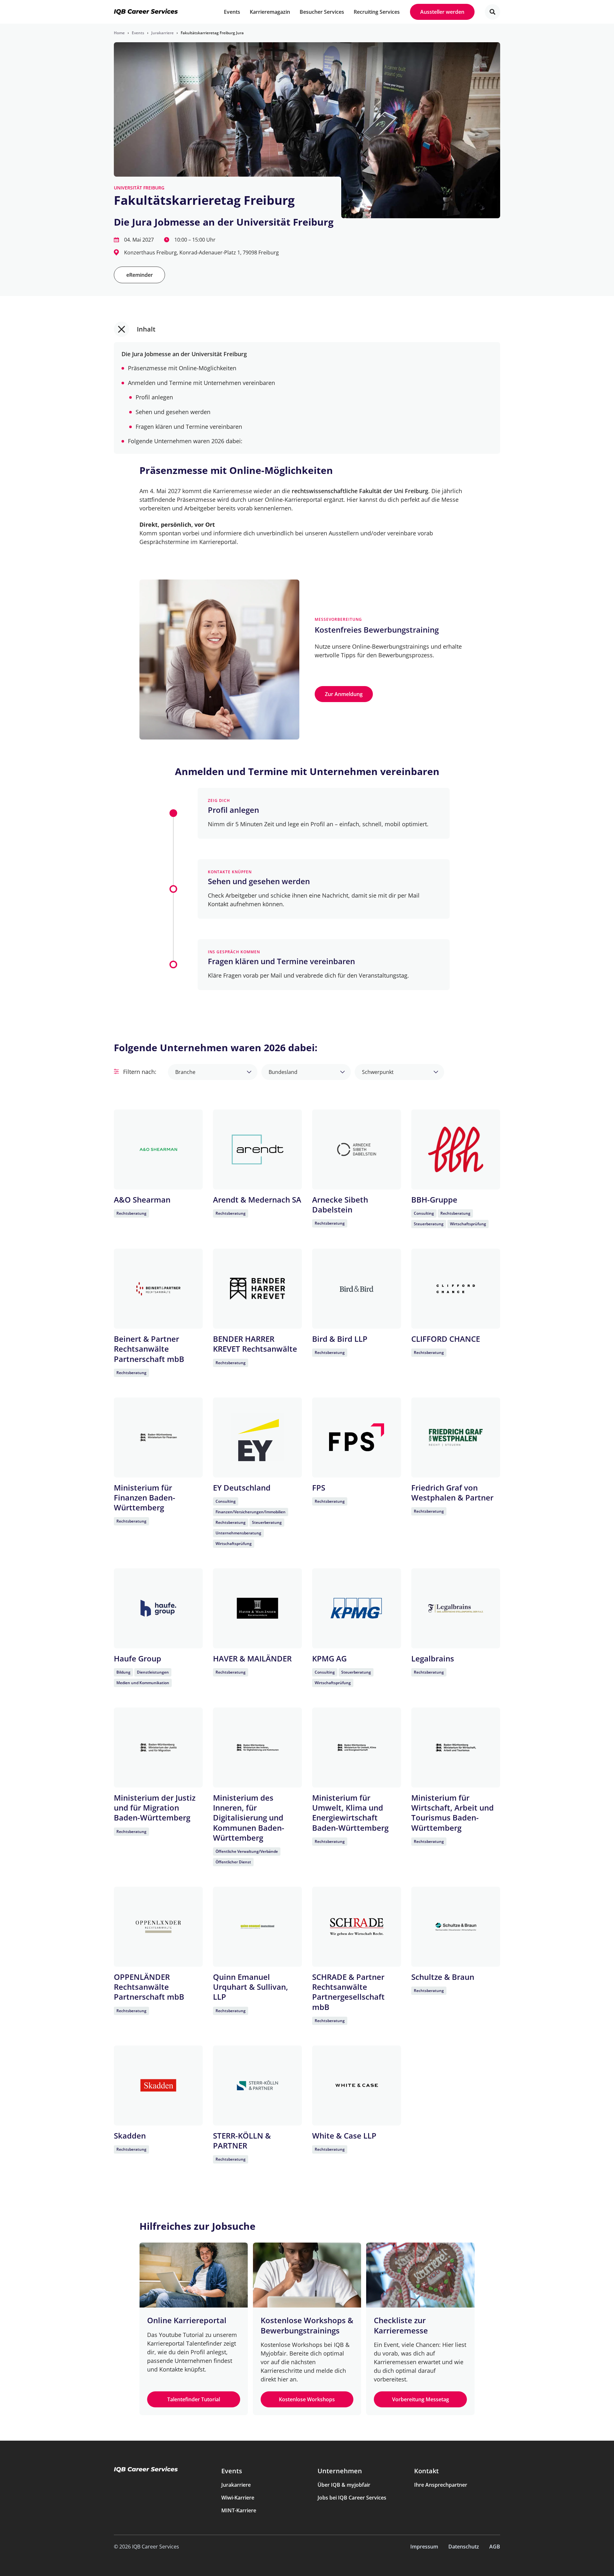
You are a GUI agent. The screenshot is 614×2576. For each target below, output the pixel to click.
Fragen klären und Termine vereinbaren (189, 427)
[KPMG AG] (357, 1608)
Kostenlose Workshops (307, 2399)
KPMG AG (329, 1658)
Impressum (424, 2547)
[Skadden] (158, 2085)
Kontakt (426, 2471)
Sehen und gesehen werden (173, 412)
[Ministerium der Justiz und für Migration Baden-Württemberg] (158, 1748)
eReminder (140, 275)
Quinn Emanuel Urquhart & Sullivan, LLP (251, 1987)
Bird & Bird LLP (340, 1339)
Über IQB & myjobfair (344, 2485)
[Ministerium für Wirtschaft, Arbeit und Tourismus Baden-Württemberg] (456, 1748)
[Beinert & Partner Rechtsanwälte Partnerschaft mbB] (158, 1289)
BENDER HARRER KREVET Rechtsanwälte (255, 1344)
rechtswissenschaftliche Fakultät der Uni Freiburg (360, 491)
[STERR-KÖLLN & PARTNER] (257, 2085)
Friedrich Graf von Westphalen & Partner (452, 1492)
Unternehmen (340, 2471)
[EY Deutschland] (257, 1437)
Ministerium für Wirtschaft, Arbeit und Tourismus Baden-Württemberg (453, 1813)
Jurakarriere (236, 2485)
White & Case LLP (344, 2136)
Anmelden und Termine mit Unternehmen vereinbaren (201, 383)
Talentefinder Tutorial (194, 2399)
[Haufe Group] (158, 1608)
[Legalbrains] (456, 1608)
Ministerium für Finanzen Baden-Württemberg (145, 1497)
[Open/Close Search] (492, 12)
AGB (495, 2547)
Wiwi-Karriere (238, 2498)
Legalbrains (433, 1658)
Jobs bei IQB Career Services (352, 2498)
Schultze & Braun (443, 1977)
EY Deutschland (242, 1488)
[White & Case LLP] (357, 2085)
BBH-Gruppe (434, 1200)
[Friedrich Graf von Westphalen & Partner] (456, 1437)
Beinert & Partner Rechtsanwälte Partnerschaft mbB (149, 1349)
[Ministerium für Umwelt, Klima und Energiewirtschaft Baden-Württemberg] (357, 1748)
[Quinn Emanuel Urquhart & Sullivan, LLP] (257, 1927)
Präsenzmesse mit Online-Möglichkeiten (182, 368)
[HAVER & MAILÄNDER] (257, 1608)
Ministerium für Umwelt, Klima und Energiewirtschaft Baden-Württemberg (350, 1813)
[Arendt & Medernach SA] (257, 1149)
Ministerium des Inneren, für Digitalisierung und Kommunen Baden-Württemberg (249, 1818)
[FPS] (357, 1437)
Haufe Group (138, 1658)
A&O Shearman (142, 1200)
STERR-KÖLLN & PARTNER (242, 2140)
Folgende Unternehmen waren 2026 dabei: (185, 441)
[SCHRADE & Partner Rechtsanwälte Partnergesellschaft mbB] (357, 1927)
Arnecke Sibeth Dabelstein (340, 1204)
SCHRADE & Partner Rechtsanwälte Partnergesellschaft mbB (348, 1992)
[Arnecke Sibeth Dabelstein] (357, 1149)
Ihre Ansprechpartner (441, 2485)
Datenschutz (464, 2547)
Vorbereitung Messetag (421, 2399)
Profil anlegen (154, 397)
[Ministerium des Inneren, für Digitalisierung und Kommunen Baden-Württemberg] (257, 1748)
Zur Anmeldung (344, 694)
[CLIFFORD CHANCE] (456, 1289)
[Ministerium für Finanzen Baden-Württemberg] (158, 1437)
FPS (319, 1488)
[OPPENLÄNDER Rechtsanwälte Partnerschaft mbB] (158, 1927)
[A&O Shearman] (158, 1149)
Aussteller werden (442, 12)
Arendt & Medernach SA (257, 1200)
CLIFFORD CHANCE (446, 1339)
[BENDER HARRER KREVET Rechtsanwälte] (257, 1289)
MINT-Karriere (239, 2510)
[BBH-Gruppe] (456, 1149)
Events (232, 2471)
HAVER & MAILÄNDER (252, 1658)
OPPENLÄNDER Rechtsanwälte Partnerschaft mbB (149, 1987)
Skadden (130, 2136)
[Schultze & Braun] (456, 1927)
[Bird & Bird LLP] (357, 1289)
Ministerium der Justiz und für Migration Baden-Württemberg (155, 1808)
